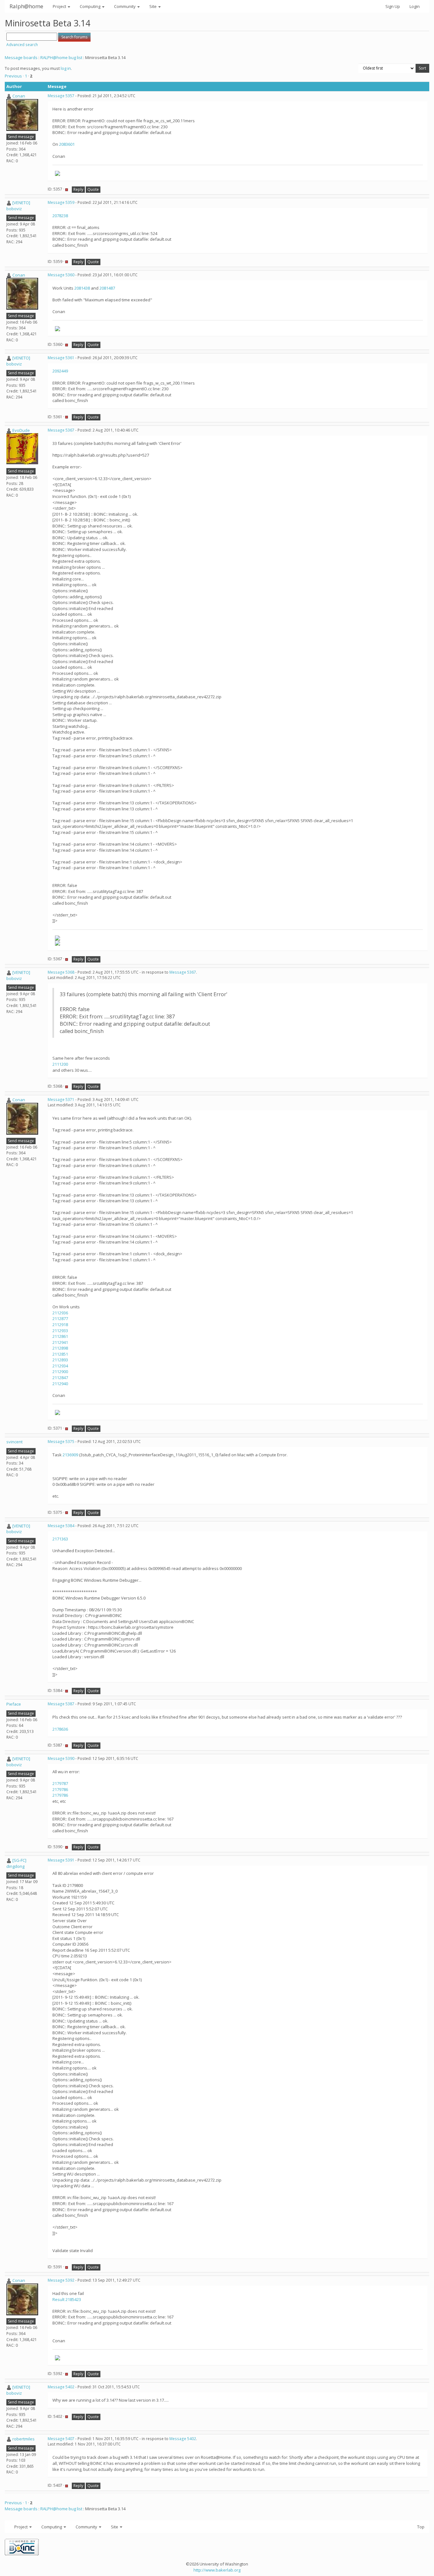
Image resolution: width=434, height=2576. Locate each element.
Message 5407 (61, 2439)
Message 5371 (61, 1100)
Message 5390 (61, 1758)
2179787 (60, 1783)
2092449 (60, 371)
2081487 (107, 288)
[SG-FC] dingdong (16, 1863)
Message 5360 (61, 275)
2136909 (70, 1455)
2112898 (60, 1348)
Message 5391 (61, 1860)
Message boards (21, 57)
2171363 (60, 1539)
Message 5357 (61, 96)
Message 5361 (61, 358)
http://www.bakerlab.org (217, 2570)
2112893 (60, 1360)
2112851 (60, 1354)
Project (60, 6)
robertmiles (24, 2439)
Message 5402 (61, 2387)
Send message (21, 137)
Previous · (15, 76)
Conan (19, 96)
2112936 (60, 1313)
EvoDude (21, 430)
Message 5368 (61, 972)
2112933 (60, 1331)
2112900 (60, 1372)
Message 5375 (61, 1442)
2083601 (67, 144)
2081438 (82, 288)
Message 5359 (61, 202)
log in (66, 68)
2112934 (60, 1366)
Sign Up (393, 6)
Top (421, 2527)
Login (415, 6)
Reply (78, 189)
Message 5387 (61, 1704)
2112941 (60, 1342)
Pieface (14, 1704)
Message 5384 (61, 1526)
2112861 (60, 1336)
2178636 (60, 1729)
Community (125, 6)
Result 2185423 (67, 2299)
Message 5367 (61, 430)
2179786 (60, 1789)
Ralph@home (26, 6)
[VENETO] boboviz (18, 206)
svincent (14, 1442)
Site (153, 6)
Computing (91, 6)
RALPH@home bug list (61, 57)
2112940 (60, 1384)
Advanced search (22, 45)
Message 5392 (61, 2280)
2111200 (60, 1064)
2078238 (60, 216)
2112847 (60, 1378)
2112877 (60, 1318)
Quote (93, 189)
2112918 (60, 1325)
